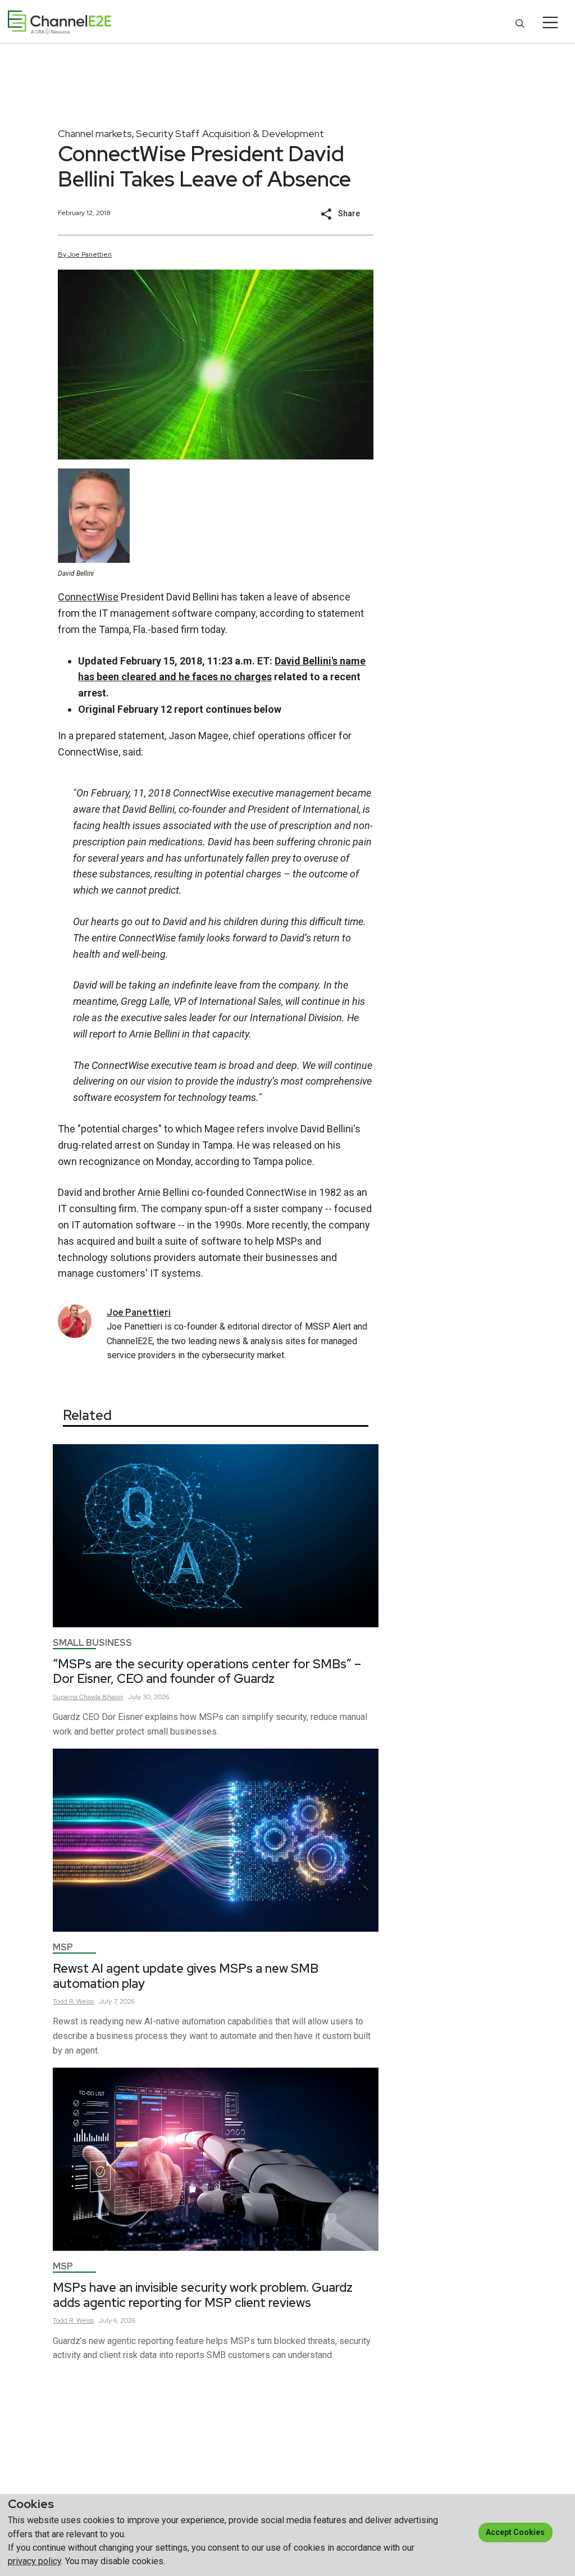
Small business (92, 1643)
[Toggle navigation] (551, 22)
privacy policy (35, 2561)
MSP (63, 1947)
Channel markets (95, 133)
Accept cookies (515, 2532)
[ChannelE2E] (60, 22)
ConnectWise (88, 597)
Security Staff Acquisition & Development (230, 133)
